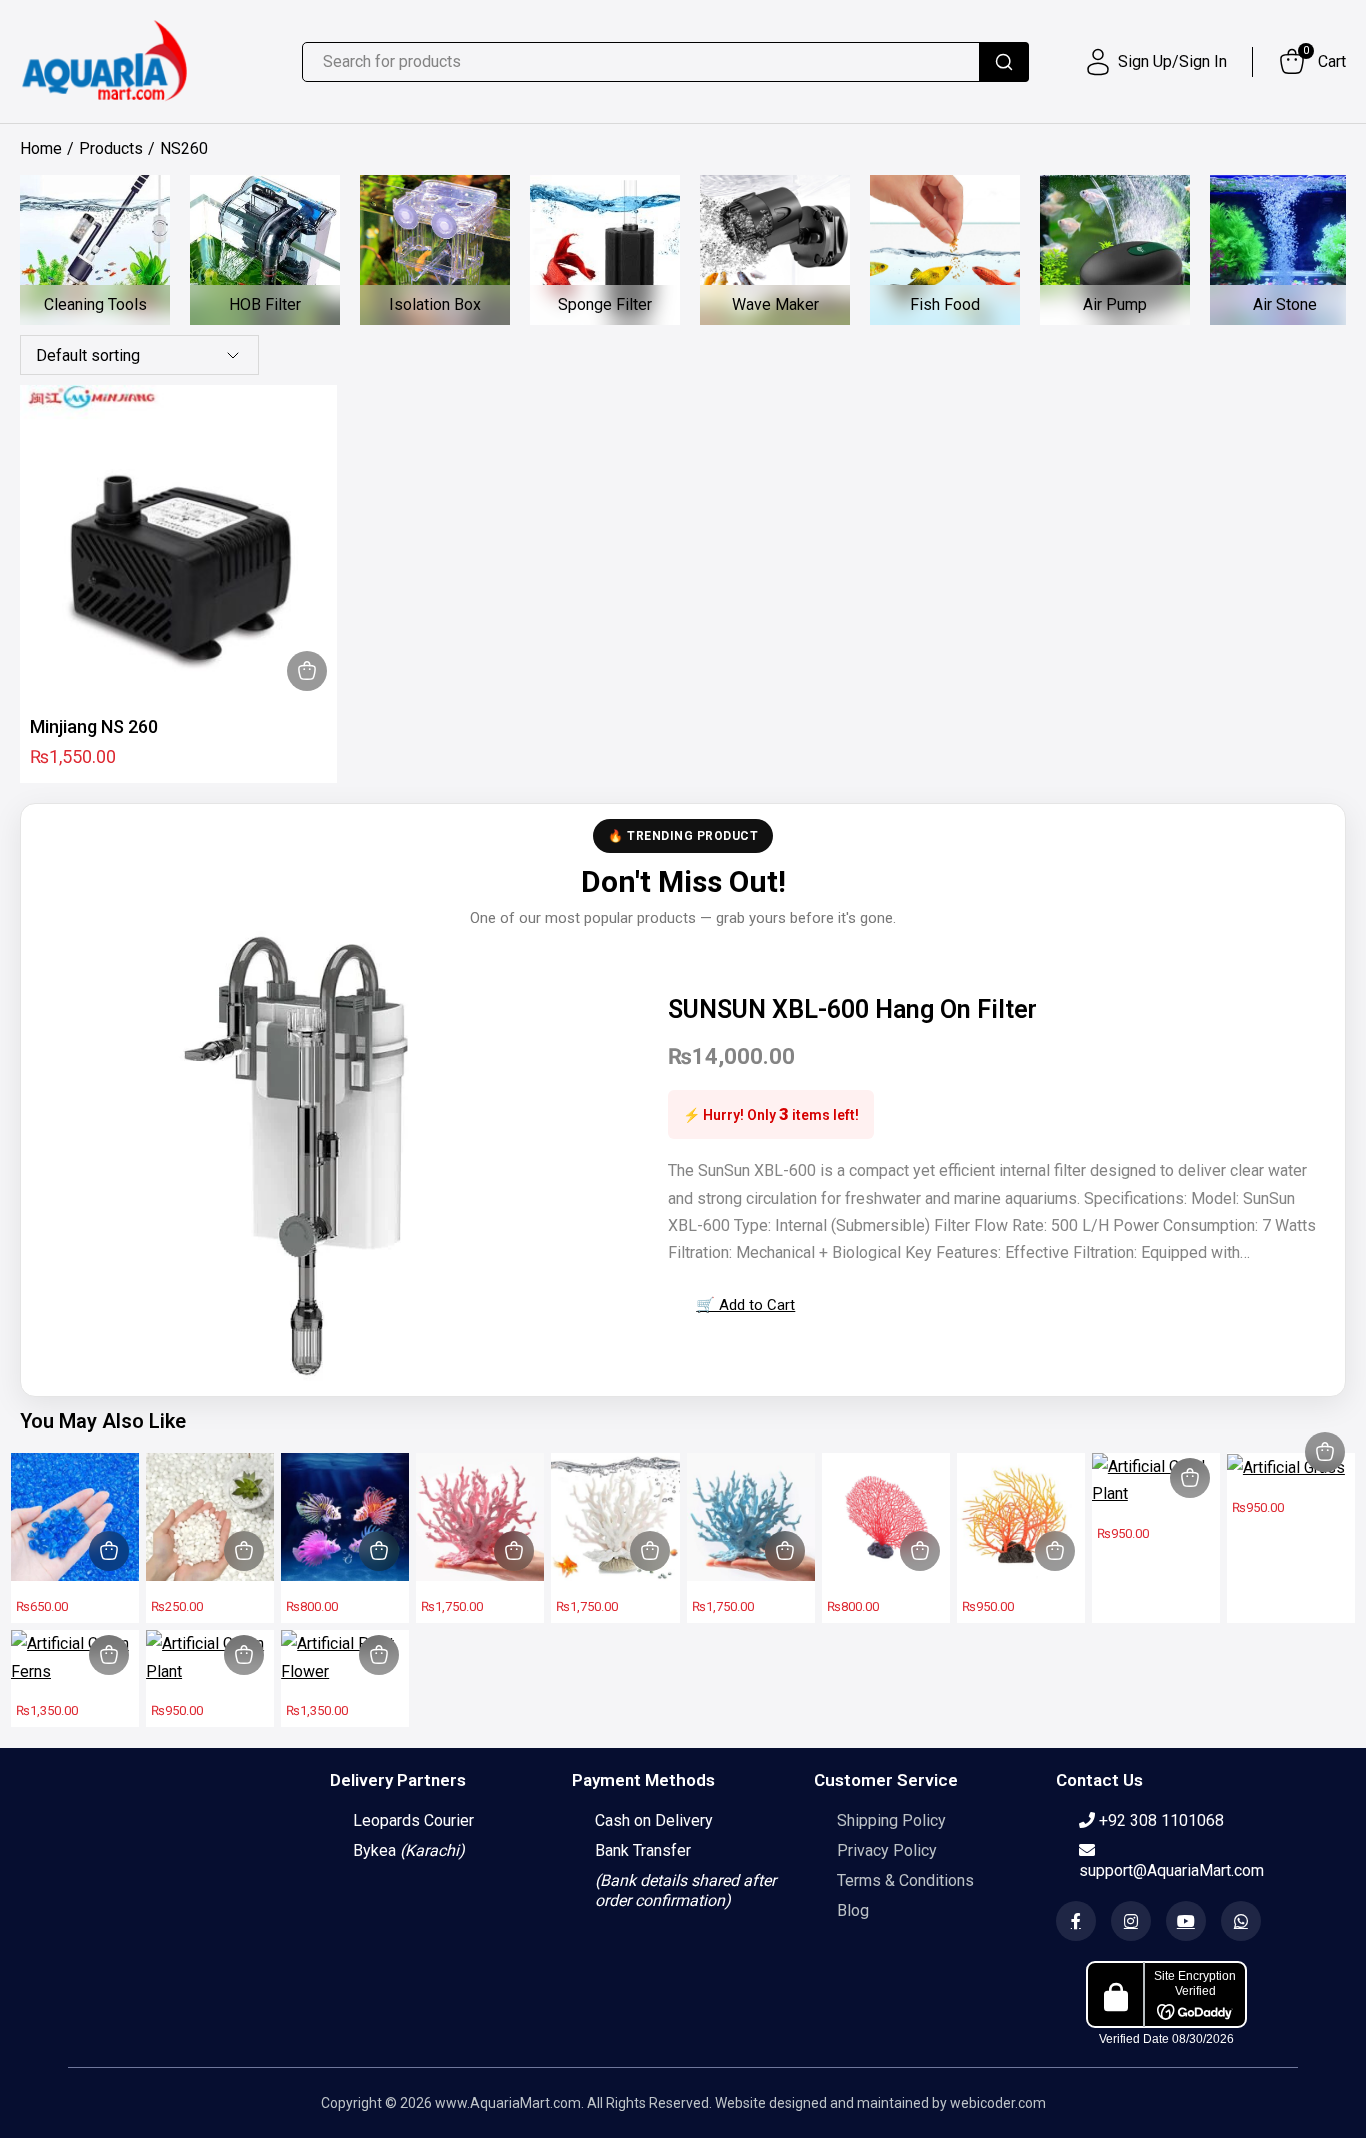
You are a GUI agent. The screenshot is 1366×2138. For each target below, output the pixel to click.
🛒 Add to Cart (745, 1305)
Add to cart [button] (307, 671)
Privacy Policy (887, 1850)
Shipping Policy (891, 1820)
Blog (853, 1910)
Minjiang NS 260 (94, 726)
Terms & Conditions (905, 1880)
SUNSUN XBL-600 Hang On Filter (852, 1009)
